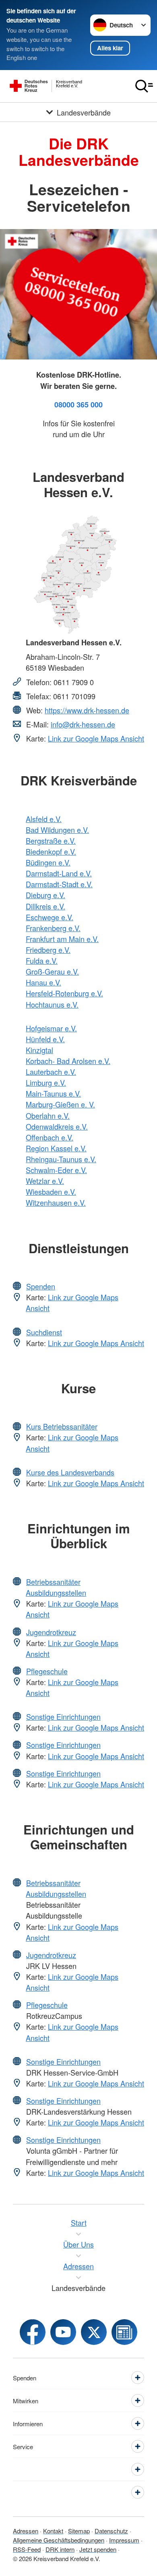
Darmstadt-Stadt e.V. (59, 884)
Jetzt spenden (98, 2549)
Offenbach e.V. (50, 1137)
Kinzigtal (39, 1050)
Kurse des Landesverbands (70, 1472)
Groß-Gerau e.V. (52, 971)
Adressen (26, 2531)
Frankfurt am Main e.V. (62, 939)
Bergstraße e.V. (51, 841)
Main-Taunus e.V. (53, 1093)
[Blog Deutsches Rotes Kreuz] (124, 2332)
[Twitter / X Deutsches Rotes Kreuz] (94, 2332)
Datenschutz (111, 2531)
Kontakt (53, 2531)
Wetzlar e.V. (45, 1181)
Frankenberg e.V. (53, 928)
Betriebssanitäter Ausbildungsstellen (56, 1587)
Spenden (41, 1286)
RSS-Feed (27, 2549)
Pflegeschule (47, 1671)
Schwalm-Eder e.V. (56, 1170)
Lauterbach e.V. (51, 1072)
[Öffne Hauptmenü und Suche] (144, 86)
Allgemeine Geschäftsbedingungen (59, 2540)
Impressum (124, 2540)
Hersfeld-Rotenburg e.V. (64, 993)
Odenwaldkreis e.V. (57, 1126)
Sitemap (79, 2531)
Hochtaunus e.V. (52, 1004)
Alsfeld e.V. (44, 819)
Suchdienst (44, 1332)
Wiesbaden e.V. (51, 1192)
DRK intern (60, 2549)
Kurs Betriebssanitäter (62, 1426)
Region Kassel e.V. (56, 1148)
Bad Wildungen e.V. (57, 830)
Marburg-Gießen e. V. (60, 1104)
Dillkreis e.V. (45, 906)
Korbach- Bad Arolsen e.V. (68, 1061)
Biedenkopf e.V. (51, 851)
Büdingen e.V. (48, 862)
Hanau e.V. (43, 982)
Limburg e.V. (46, 1082)
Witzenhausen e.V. (56, 1202)
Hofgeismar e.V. (51, 1028)
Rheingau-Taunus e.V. (61, 1159)
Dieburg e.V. (45, 895)
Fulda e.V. (42, 961)
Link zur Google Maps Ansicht (96, 738)
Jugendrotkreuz (51, 1632)
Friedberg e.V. (48, 950)
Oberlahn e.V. (48, 1116)
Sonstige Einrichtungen (63, 1717)
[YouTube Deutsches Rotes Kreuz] (63, 2332)
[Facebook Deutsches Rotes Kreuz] (33, 2332)
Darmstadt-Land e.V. (59, 873)
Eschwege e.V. (50, 917)
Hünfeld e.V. (45, 1039)
